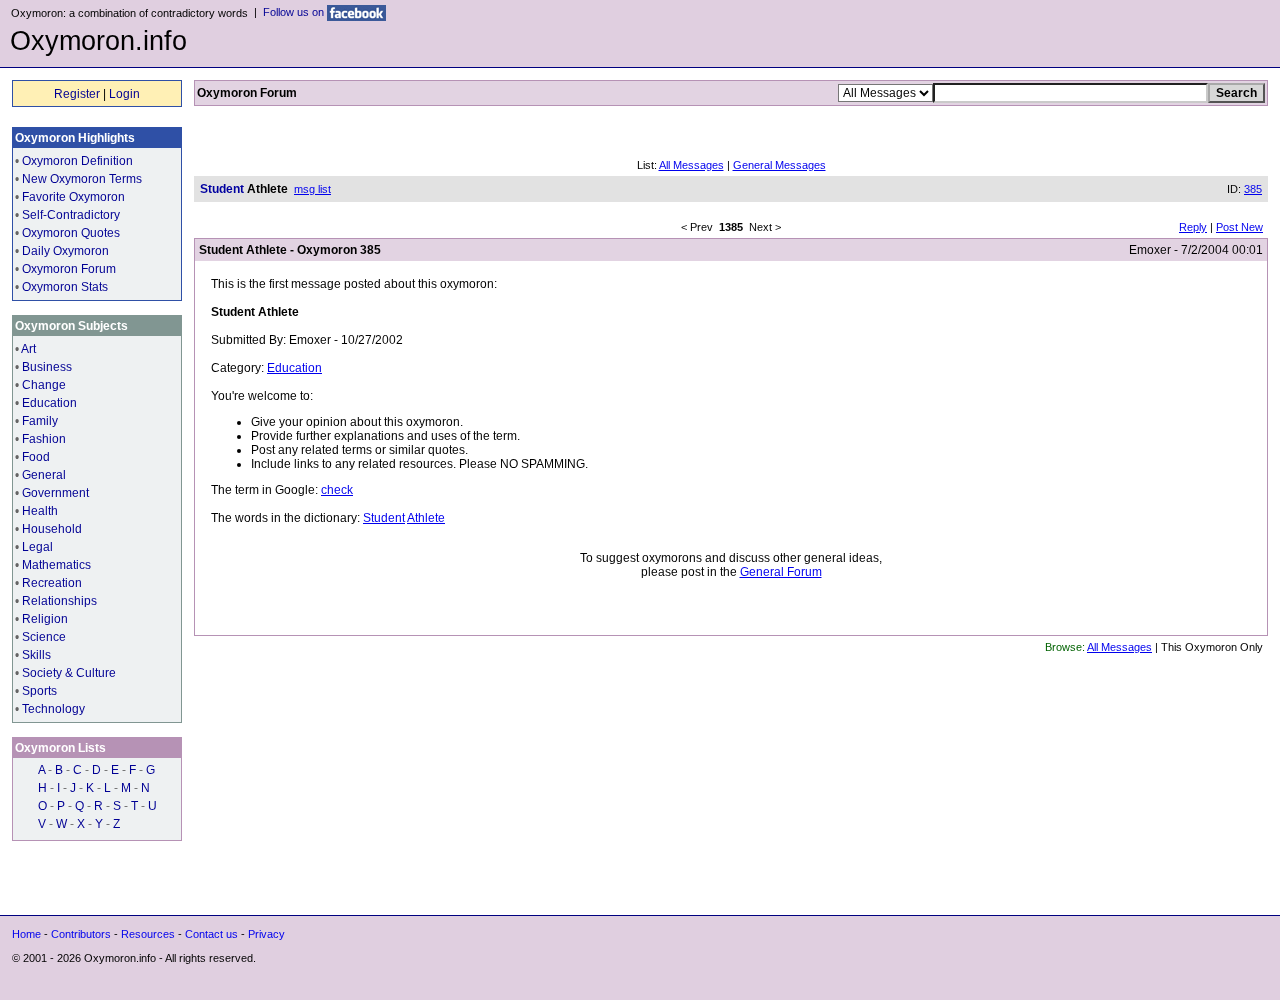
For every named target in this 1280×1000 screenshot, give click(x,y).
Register (77, 94)
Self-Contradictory (71, 215)
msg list (312, 189)
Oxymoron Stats (65, 287)
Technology (53, 709)
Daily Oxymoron (65, 251)
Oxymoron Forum (69, 269)
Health (40, 511)
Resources (148, 934)
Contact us (211, 934)
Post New (1239, 227)
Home (26, 934)
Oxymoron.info (98, 41)
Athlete (426, 518)
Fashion (44, 439)
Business (47, 367)
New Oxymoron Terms (82, 179)
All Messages (691, 165)
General (44, 475)
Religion (45, 619)
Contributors (81, 934)
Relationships (59, 601)
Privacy (266, 934)
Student (384, 518)
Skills (36, 655)
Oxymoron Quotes (71, 233)
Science (44, 637)
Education (49, 403)
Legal (37, 547)
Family (40, 421)
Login (124, 94)
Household (52, 529)
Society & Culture (69, 673)
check (337, 490)
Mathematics (56, 565)
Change (44, 385)
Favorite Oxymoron (73, 197)
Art (28, 349)
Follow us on (295, 12)
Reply (1193, 227)
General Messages (779, 165)
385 (1253, 189)
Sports (39, 691)
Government (55, 493)
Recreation (52, 583)
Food (36, 457)
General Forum (781, 572)
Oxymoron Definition (77, 161)
